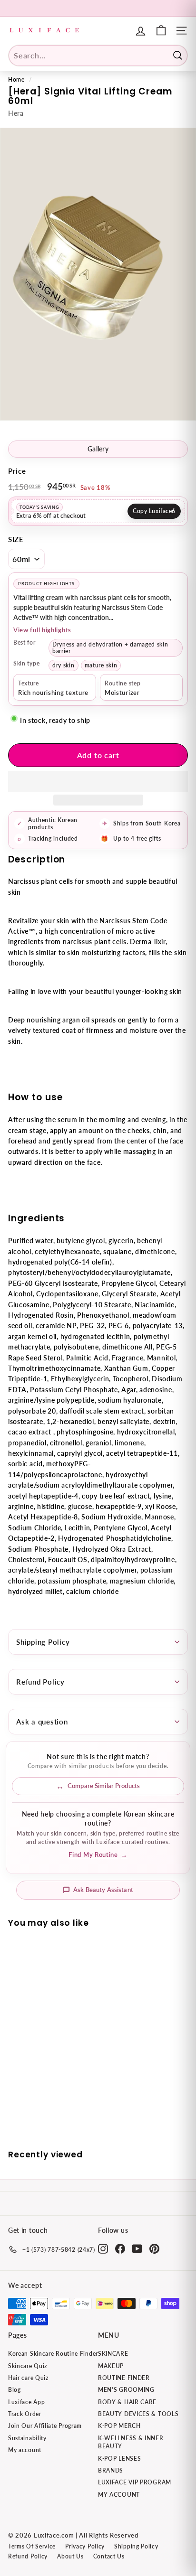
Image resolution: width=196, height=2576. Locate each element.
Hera (16, 113)
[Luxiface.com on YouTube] (137, 2249)
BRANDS (111, 2470)
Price (17, 471)
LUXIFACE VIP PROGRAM (135, 2482)
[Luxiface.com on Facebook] (120, 2249)
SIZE (16, 539)
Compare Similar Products (104, 1786)
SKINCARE (113, 2354)
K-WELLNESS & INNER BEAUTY (131, 2442)
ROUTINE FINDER (124, 2378)
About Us (70, 2556)
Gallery (98, 449)
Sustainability (27, 2438)
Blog (15, 2390)
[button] (98, 781)
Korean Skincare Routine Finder (53, 2354)
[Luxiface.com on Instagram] (103, 2249)
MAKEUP (111, 2366)
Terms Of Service (32, 2546)
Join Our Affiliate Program (45, 2426)
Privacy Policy (85, 2546)
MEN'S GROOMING (126, 2390)
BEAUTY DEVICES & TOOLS (138, 2414)
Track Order (25, 2414)
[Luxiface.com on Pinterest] (154, 2249)
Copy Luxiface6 (154, 511)
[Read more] (161, 31)
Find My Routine (98, 1855)
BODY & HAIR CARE (127, 2402)
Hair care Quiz (28, 2378)
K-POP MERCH (119, 2426)
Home (16, 80)
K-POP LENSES (119, 2459)
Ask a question (42, 1722)
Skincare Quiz (28, 2366)
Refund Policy (40, 1682)
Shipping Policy (43, 1642)
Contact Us (109, 2556)
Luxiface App (26, 2402)
